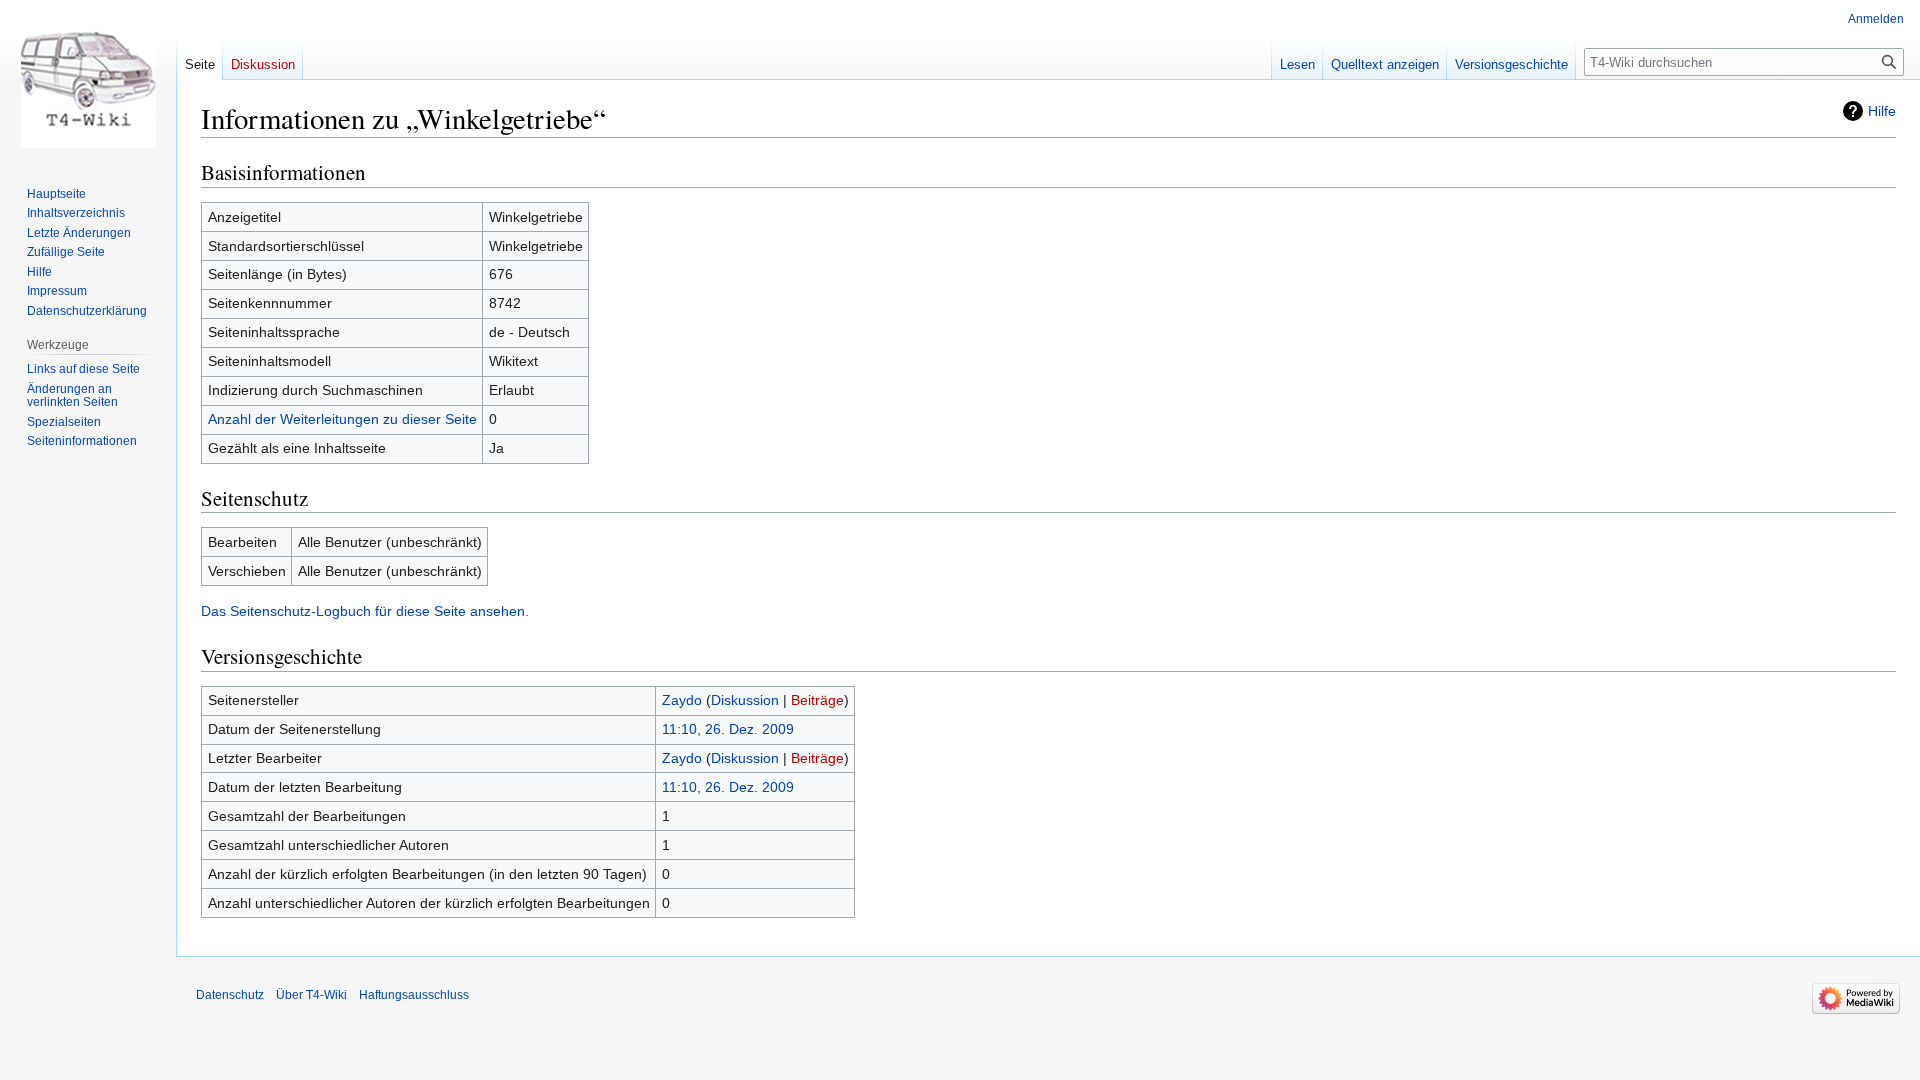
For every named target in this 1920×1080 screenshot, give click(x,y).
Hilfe (1882, 111)
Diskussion (745, 700)
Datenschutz (230, 995)
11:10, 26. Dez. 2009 (728, 729)
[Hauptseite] (88, 80)
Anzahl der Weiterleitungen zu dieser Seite (342, 419)
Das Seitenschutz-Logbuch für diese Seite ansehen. (365, 611)
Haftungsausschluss (414, 995)
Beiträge (817, 700)
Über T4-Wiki (311, 995)
